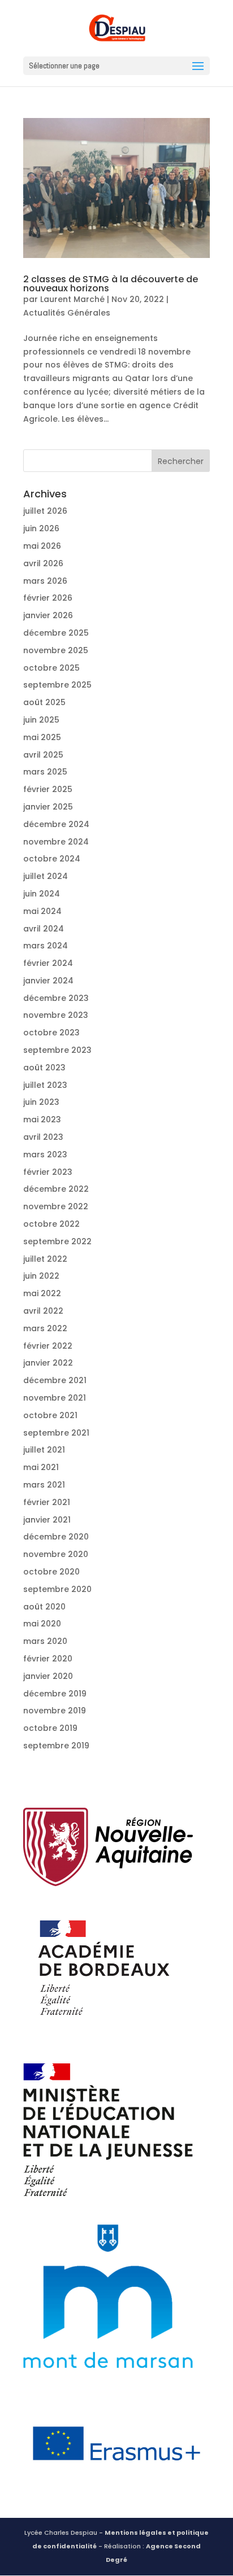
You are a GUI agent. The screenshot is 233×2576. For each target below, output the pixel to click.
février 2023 (48, 1172)
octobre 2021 (50, 1415)
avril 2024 (44, 929)
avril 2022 (43, 1311)
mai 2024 (42, 911)
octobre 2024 (52, 859)
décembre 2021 (55, 1380)
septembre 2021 (56, 1433)
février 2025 (48, 789)
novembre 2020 (56, 1554)
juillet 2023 (45, 1085)
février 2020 (48, 1659)
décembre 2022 (56, 1189)
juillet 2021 (44, 1450)
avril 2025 (43, 755)
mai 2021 (41, 1467)
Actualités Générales (67, 313)
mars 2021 (44, 1485)
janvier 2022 (48, 1363)
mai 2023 (42, 1119)
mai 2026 (42, 546)
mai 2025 (42, 737)
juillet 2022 (45, 1259)
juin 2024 (42, 894)
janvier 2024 (48, 981)
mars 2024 (46, 946)
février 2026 (48, 598)
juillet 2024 (46, 876)
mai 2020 (42, 1624)
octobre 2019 (50, 1728)
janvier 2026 (48, 615)
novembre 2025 (56, 650)
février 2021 (47, 1502)
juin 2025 (41, 720)
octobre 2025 (51, 668)
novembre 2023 (56, 1015)
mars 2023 (45, 1154)
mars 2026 (45, 581)
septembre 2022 (57, 1241)
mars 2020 (45, 1641)
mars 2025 (45, 772)
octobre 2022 (51, 1224)
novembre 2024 (56, 842)
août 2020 (44, 1607)
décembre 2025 (56, 633)
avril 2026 (43, 563)
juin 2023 (41, 1102)
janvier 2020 (48, 1676)
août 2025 (44, 702)
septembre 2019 (56, 1746)
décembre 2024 (56, 824)
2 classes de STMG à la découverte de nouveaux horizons (111, 284)
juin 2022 (41, 1276)
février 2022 (48, 1346)
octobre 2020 (51, 1572)
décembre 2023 (56, 998)
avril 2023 (43, 1137)
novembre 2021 (55, 1398)
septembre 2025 (57, 685)
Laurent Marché (72, 299)
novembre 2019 (55, 1711)
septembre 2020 (57, 1589)
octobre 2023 (51, 1033)
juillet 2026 (45, 511)
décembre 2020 (56, 1537)
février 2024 (48, 963)
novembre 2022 (56, 1206)
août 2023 (44, 1068)
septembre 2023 (57, 1050)
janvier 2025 (48, 807)
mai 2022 (42, 1293)
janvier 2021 (47, 1520)
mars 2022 (45, 1328)
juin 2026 (41, 528)
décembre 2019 (55, 1694)
